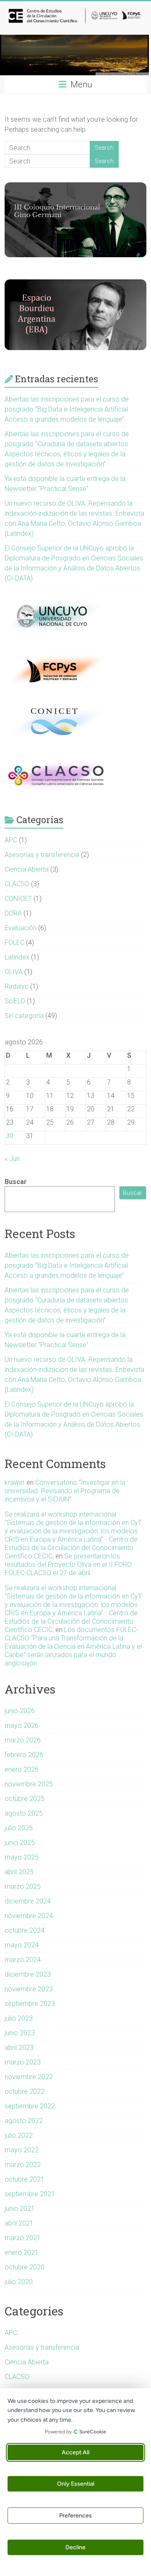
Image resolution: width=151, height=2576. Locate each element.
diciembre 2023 (28, 1974)
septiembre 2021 (30, 2194)
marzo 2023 (23, 2062)
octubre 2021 (25, 2179)
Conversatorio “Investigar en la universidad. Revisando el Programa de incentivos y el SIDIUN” (65, 1491)
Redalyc (17, 986)
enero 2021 (22, 2252)
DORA (13, 913)
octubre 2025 (25, 1799)
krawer (15, 1482)
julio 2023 (19, 2018)
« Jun (12, 1159)
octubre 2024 (25, 1930)
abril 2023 (19, 2048)
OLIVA (14, 972)
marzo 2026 (23, 1740)
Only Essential (76, 2484)
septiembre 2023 (30, 2004)
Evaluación (21, 928)
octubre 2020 (25, 2267)
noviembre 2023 (29, 1989)
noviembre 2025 (29, 1784)
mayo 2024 (22, 1945)
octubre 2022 (25, 2091)
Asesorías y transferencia (42, 855)
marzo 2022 (23, 2165)
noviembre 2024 (29, 1916)
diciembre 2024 (28, 1901)
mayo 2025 (22, 1857)
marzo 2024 (23, 1960)
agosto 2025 (24, 1813)
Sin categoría (24, 1016)
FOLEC (14, 943)
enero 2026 (22, 1769)
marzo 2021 (23, 2238)
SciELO (15, 1001)
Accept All (75, 2452)
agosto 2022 (24, 2121)
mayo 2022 (22, 2150)
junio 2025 (20, 1843)
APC (11, 840)
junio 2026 (20, 1711)
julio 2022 (19, 2135)
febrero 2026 (24, 1755)
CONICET (18, 899)
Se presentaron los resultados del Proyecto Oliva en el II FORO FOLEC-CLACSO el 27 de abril (68, 1564)
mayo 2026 (22, 1725)
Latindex (17, 957)
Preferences (75, 2516)
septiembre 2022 (30, 2106)
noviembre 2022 (29, 2077)
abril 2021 (19, 2223)
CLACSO (17, 884)
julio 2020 (19, 2282)
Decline (75, 2547)
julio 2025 (19, 1828)
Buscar (16, 1182)
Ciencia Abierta (27, 869)
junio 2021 (20, 2209)
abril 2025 (19, 1872)
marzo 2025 (23, 1887)
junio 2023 (20, 2033)
